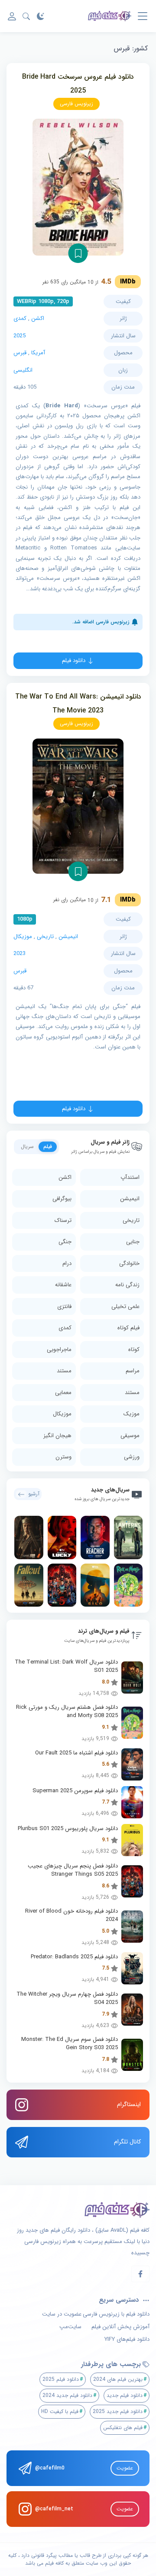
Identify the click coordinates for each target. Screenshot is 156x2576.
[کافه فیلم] (110, 16)
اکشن (38, 318)
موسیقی (130, 1436)
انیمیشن (68, 937)
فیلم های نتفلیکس (123, 2428)
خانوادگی (129, 1263)
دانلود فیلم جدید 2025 (118, 2411)
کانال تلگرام (127, 2142)
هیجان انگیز (57, 1436)
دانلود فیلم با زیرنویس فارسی (116, 2314)
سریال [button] (27, 1147)
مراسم (133, 1371)
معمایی (63, 1393)
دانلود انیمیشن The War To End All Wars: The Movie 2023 (78, 704)
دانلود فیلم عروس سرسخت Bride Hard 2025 (78, 84)
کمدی (20, 318)
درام (67, 1263)
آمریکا (38, 353)
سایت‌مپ (70, 2327)
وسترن (63, 1457)
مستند (64, 1371)
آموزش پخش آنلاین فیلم (120, 2327)
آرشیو (34, 1494)
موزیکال (23, 937)
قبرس (20, 353)
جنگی (65, 1242)
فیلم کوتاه (128, 1328)
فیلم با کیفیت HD (60, 2411)
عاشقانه (63, 1285)
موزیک (132, 1414)
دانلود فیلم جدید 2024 (67, 2395)
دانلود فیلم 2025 (61, 2379)
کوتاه (134, 1350)
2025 (19, 336)
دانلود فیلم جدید (125, 2395)
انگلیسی (23, 370)
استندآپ (130, 1177)
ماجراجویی (59, 1350)
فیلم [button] (48, 1147)
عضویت (125, 2468)
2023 (19, 954)
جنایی (133, 1242)
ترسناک (63, 1220)
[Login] (12, 16)
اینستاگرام (129, 2104)
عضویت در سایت (62, 2314)
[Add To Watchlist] (78, 253)
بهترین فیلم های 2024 (118, 2379)
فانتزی (64, 1306)
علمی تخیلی (125, 1306)
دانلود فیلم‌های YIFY (127, 2340)
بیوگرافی (62, 1199)
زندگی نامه (127, 1285)
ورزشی (132, 1457)
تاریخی (45, 937)
